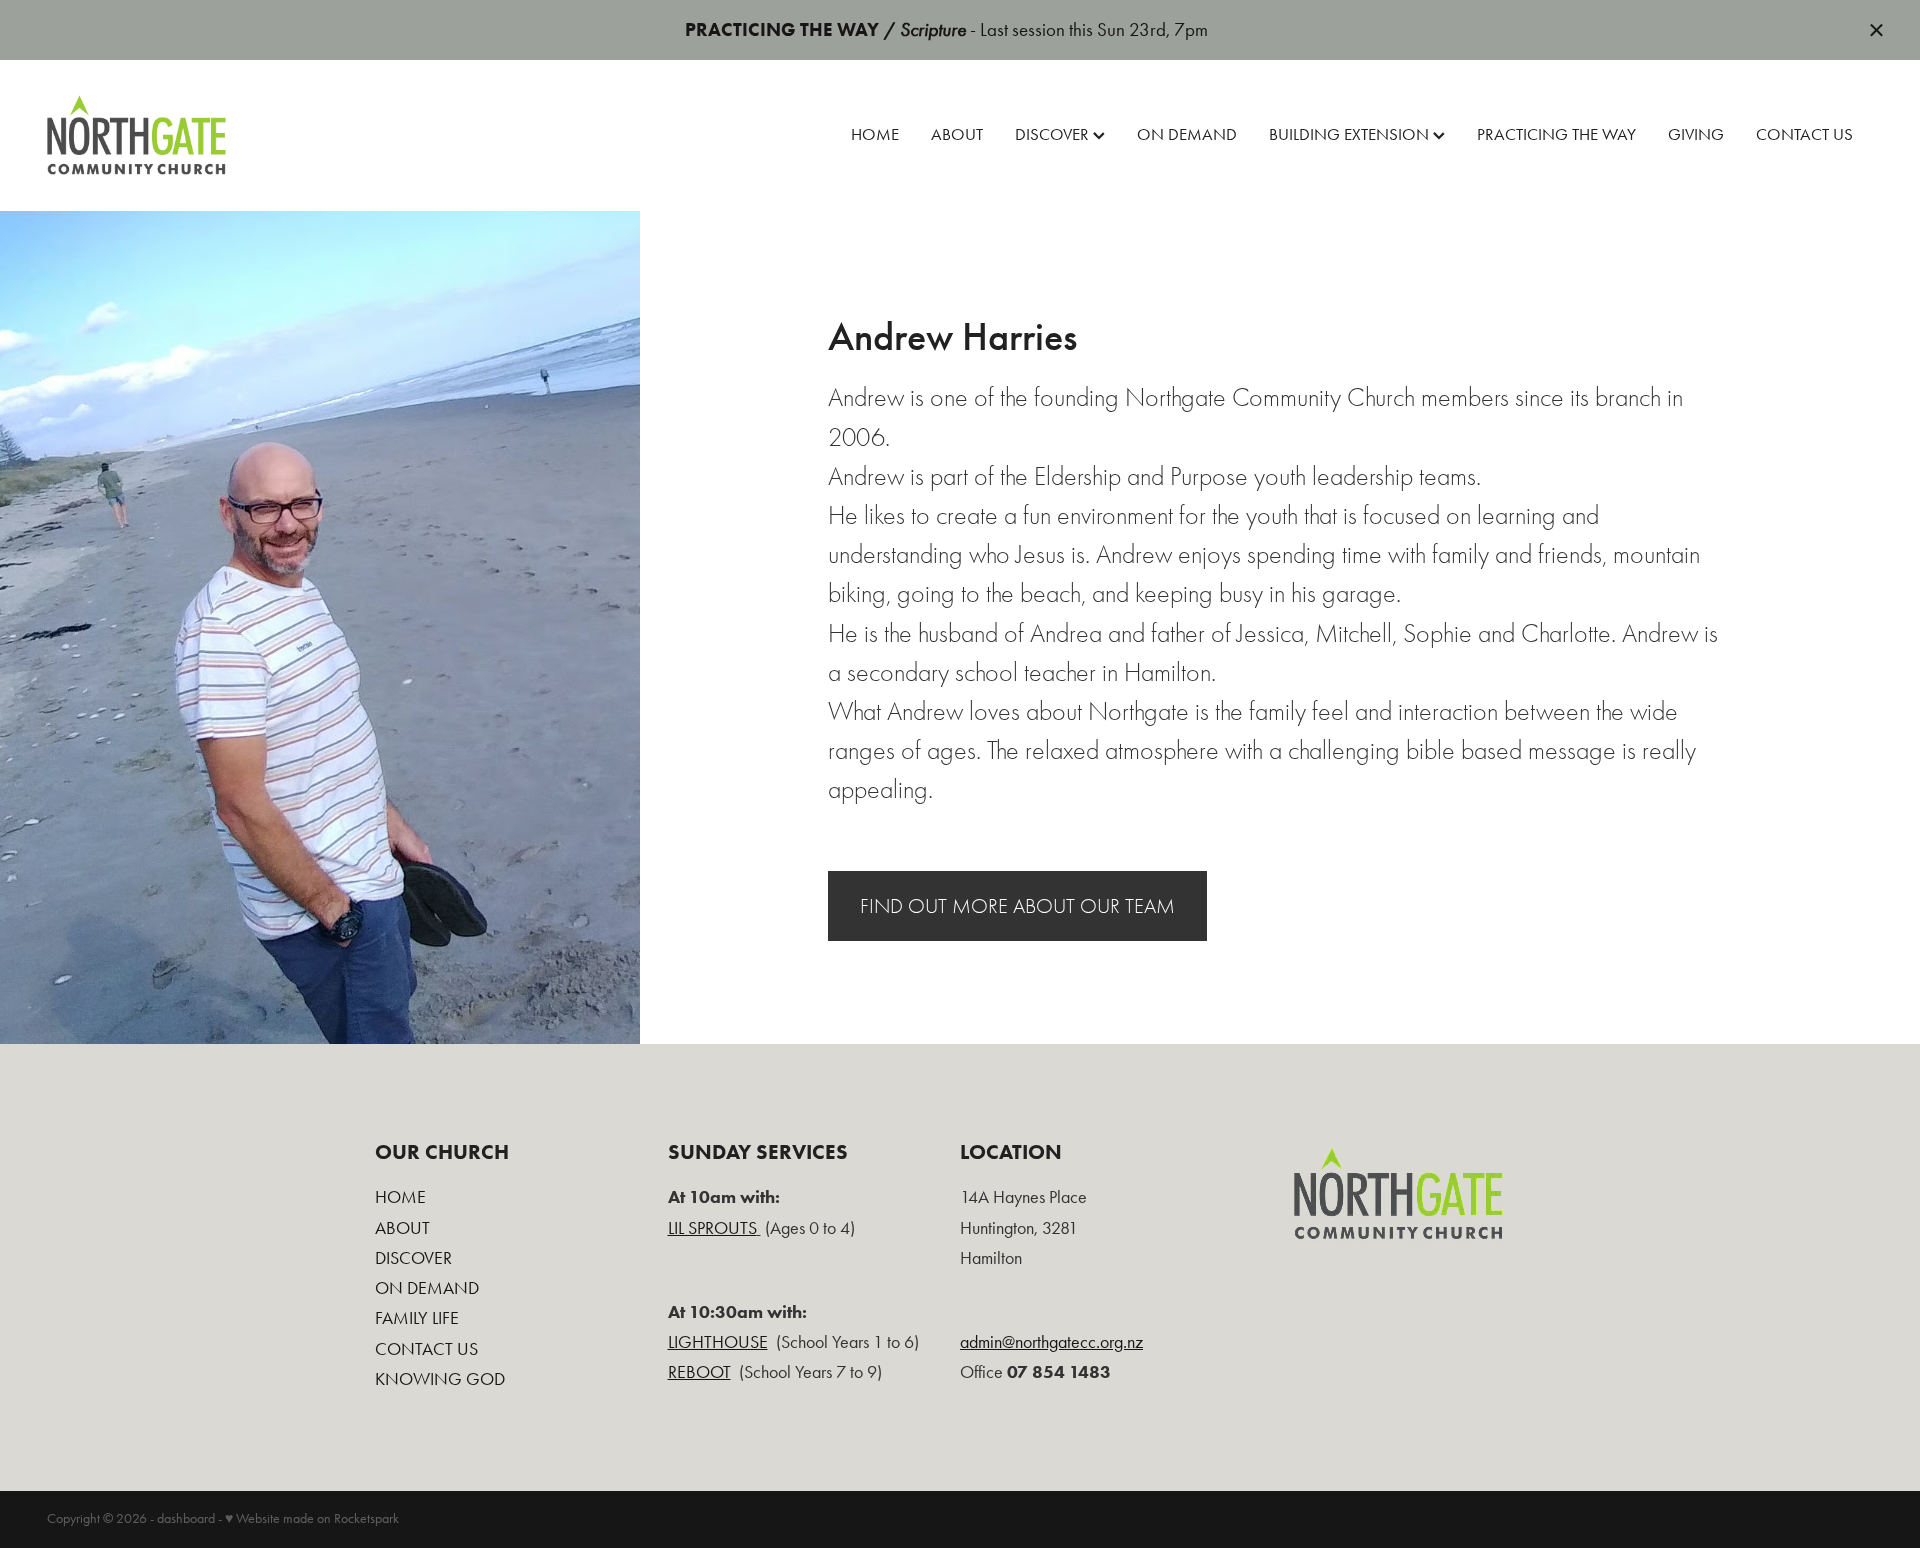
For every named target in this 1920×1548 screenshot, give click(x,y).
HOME (875, 134)
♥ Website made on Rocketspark (312, 1518)
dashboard (186, 1518)
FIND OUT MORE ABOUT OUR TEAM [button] (1017, 906)
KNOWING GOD (440, 1378)
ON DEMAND (1187, 134)
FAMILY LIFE (417, 1317)
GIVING (1696, 134)
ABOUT (957, 134)
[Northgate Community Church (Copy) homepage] (229, 135)
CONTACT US (1804, 134)
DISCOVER (1054, 134)
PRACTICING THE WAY (1556, 134)
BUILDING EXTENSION (1351, 134)
